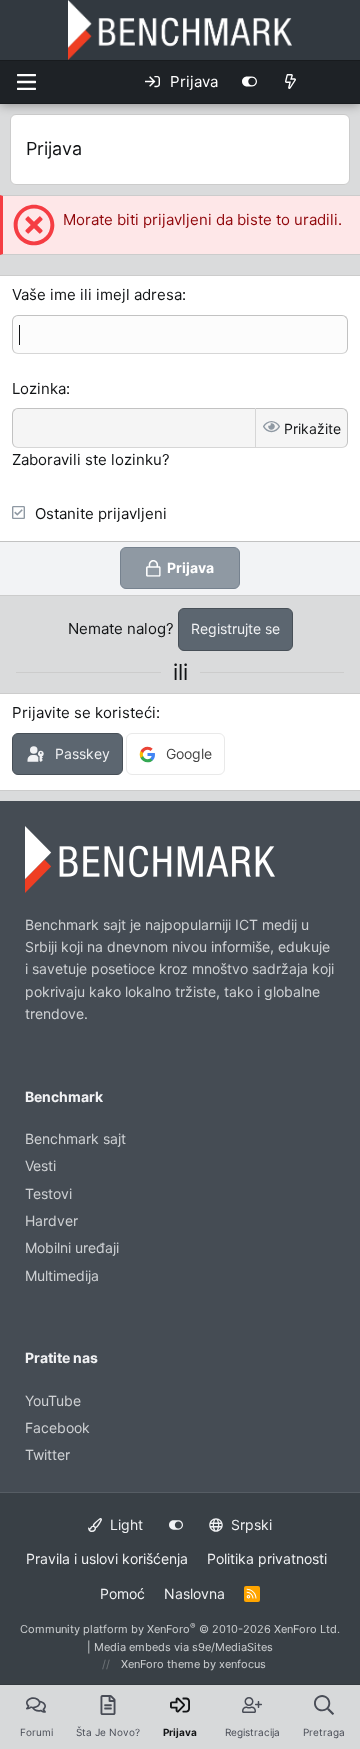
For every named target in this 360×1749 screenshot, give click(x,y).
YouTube (53, 1400)
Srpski (249, 1524)
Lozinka (39, 388)
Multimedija (62, 1275)
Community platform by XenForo (180, 1629)
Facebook (57, 1427)
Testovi (48, 1193)
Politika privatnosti (267, 1558)
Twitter (47, 1454)
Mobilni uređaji (72, 1247)
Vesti (40, 1165)
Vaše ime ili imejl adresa (97, 294)
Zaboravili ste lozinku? (91, 459)
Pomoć (122, 1593)
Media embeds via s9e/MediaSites (183, 1647)
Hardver (51, 1220)
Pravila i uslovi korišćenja (107, 1558)
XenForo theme (160, 1664)
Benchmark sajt (75, 1138)
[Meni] (26, 82)
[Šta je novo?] (290, 82)
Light (124, 1524)
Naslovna (194, 1593)
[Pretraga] (334, 82)
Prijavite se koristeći (84, 712)
